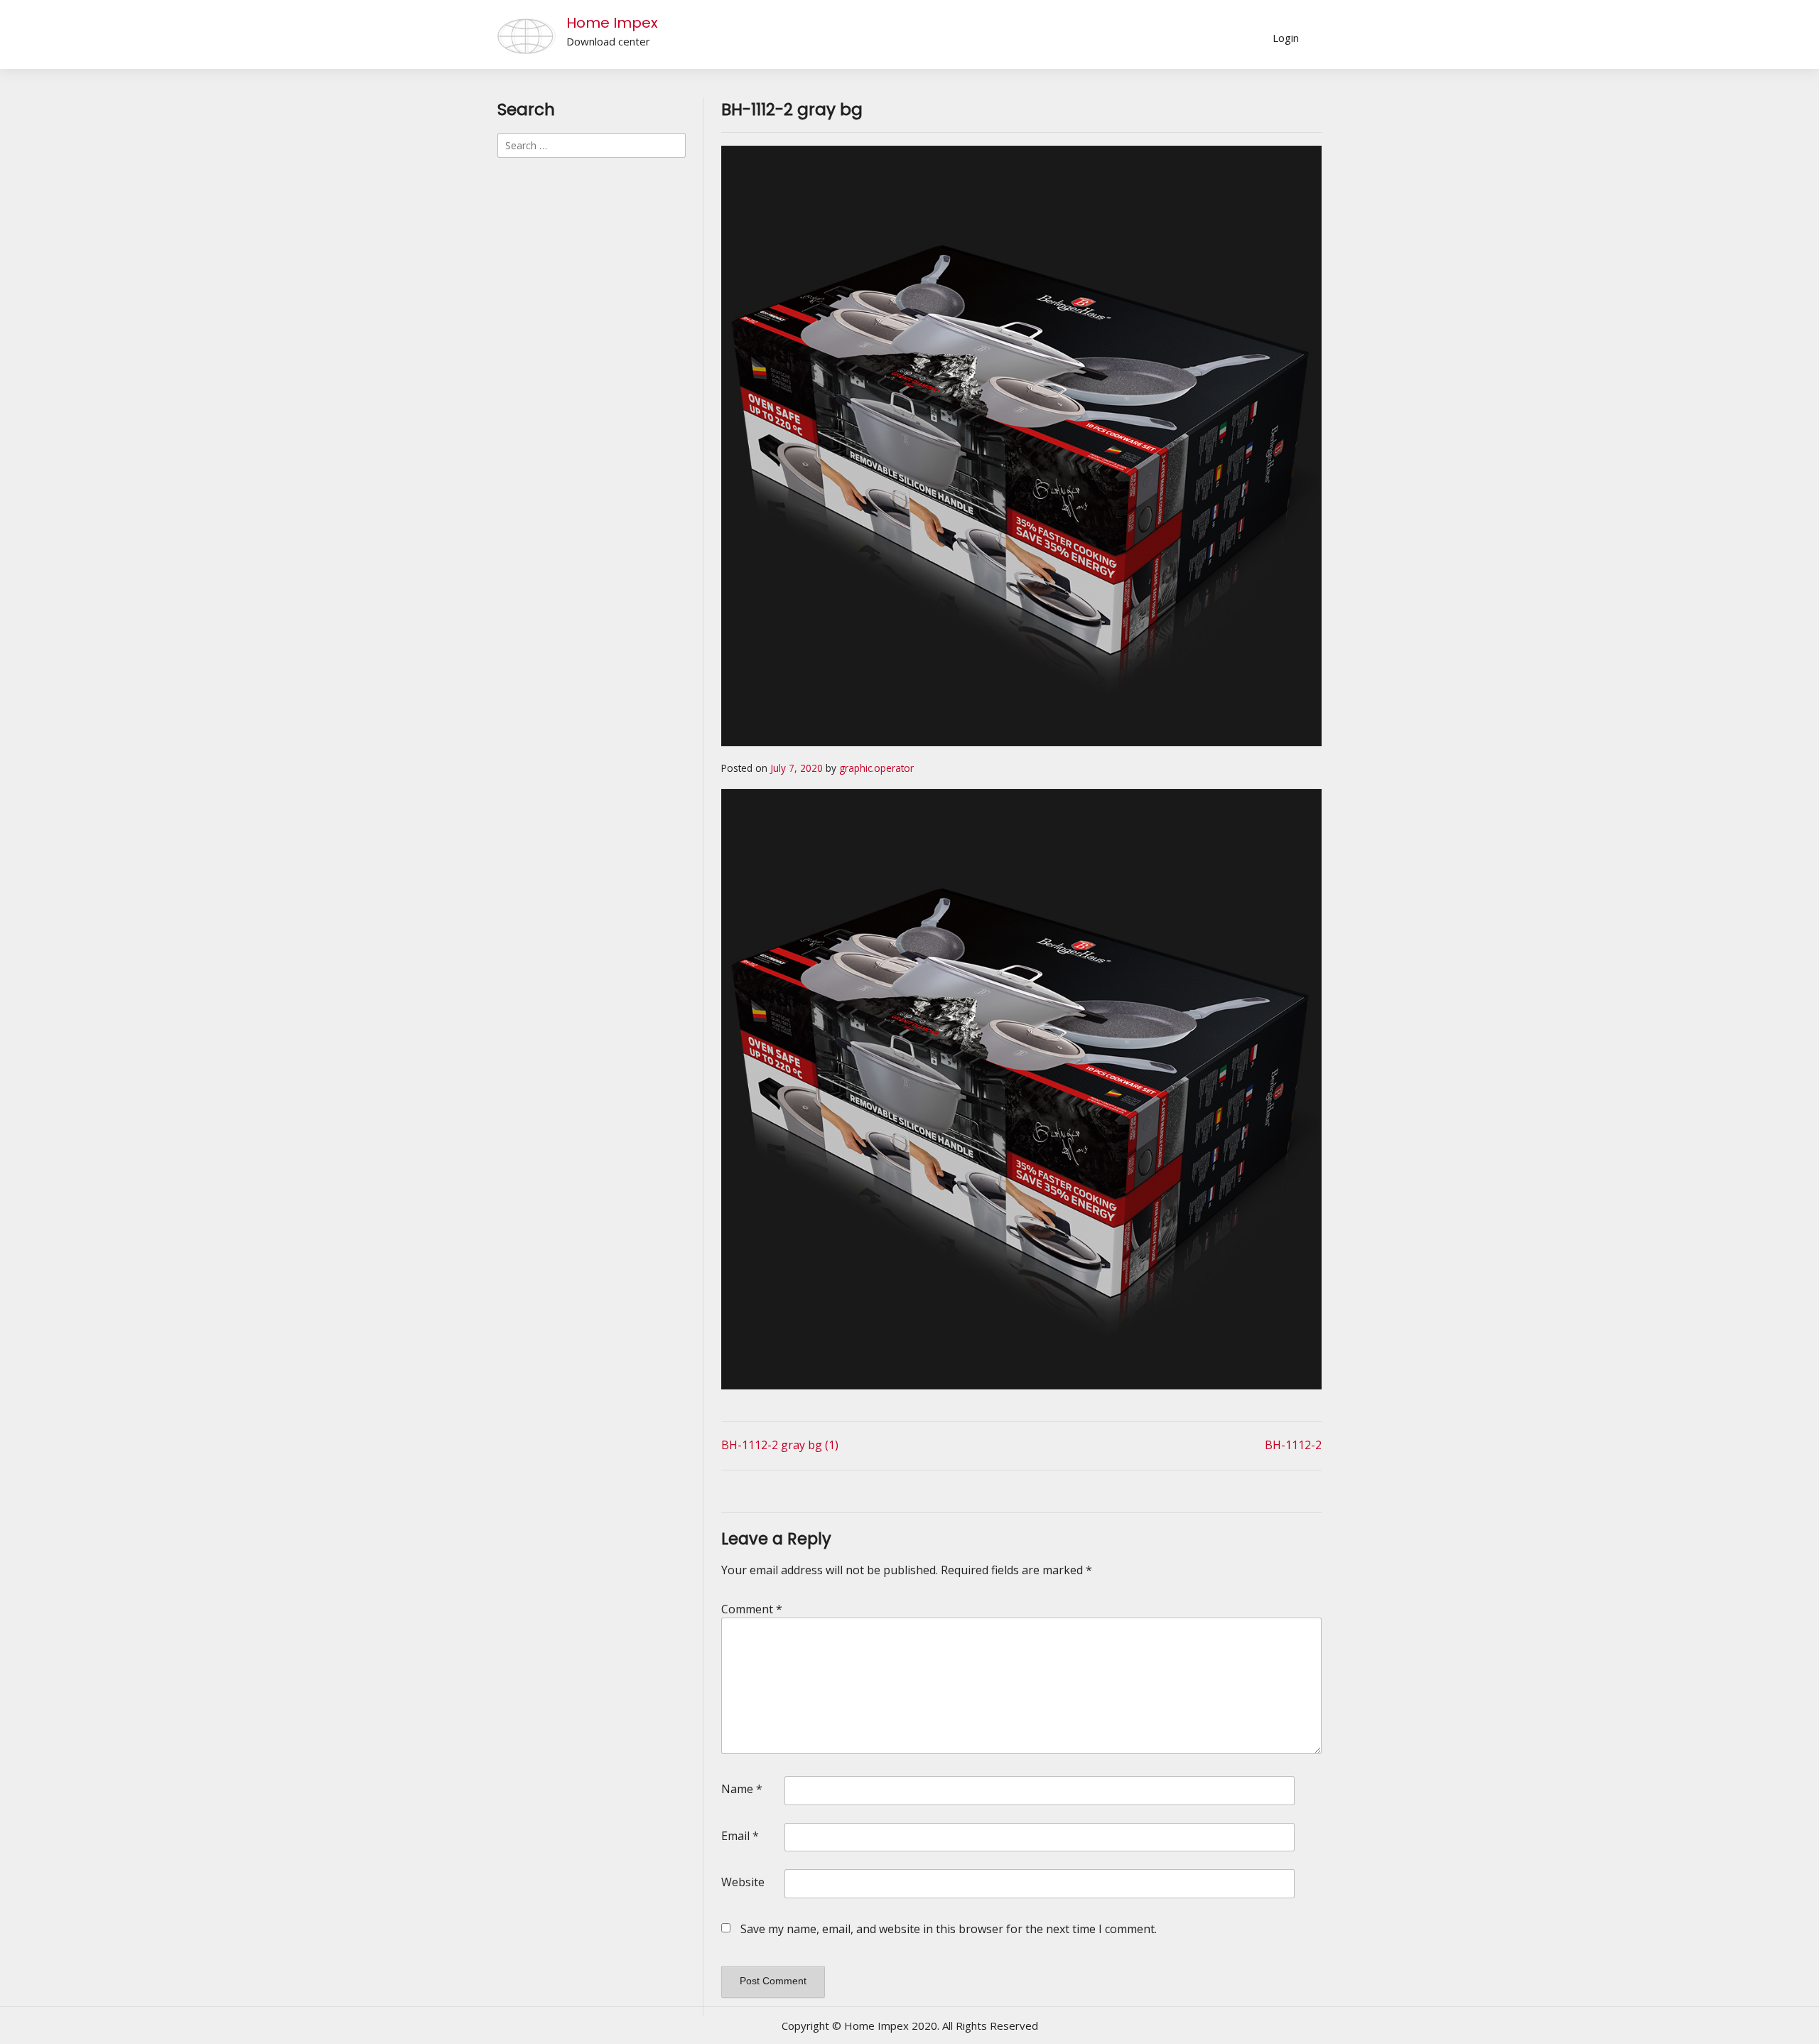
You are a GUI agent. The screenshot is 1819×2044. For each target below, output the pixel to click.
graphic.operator (876, 768)
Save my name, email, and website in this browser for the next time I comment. (949, 1929)
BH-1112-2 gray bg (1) (780, 1445)
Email (740, 1836)
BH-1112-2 (1293, 1445)
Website (743, 1882)
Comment (752, 1609)
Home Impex (612, 23)
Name (742, 1789)
